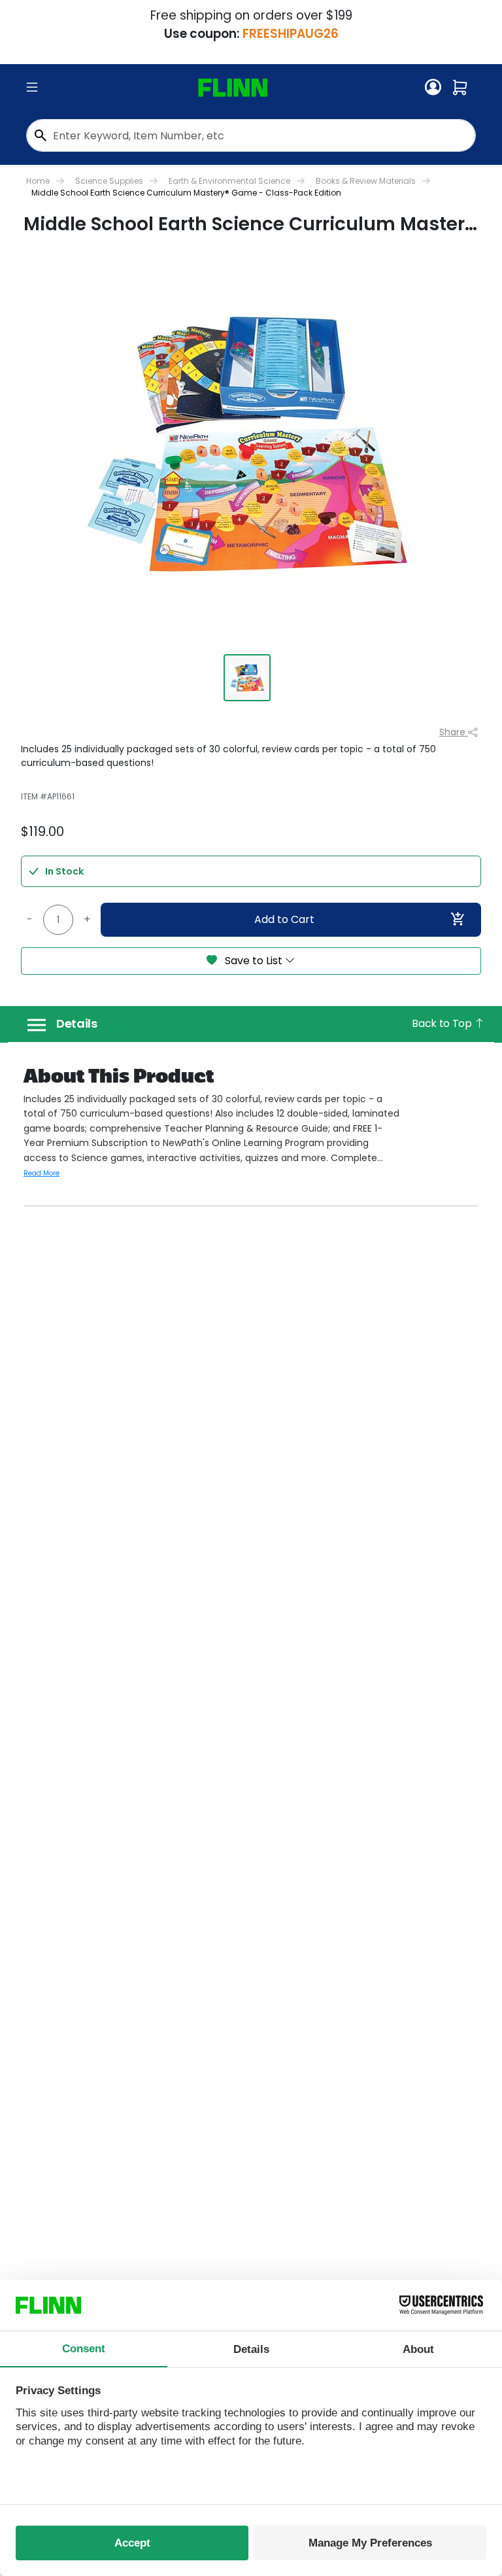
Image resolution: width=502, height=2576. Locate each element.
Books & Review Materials (366, 181)
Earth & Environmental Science (229, 181)
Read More (42, 1173)
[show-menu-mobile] (32, 88)
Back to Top (443, 1023)
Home (38, 181)
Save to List (254, 961)
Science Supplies (109, 181)
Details (77, 1024)
